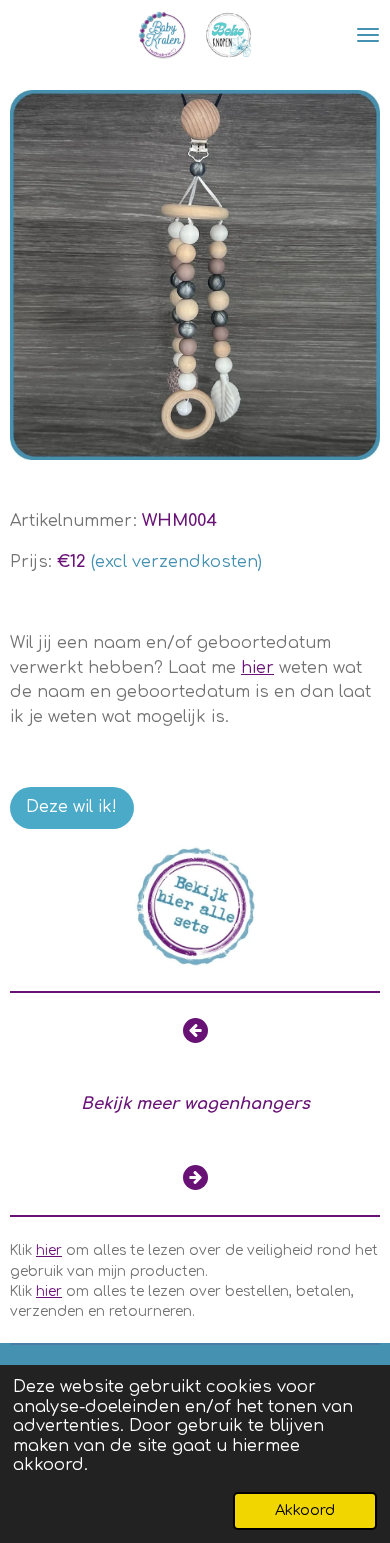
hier (257, 668)
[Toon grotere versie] (195, 275)
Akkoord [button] (305, 1510)
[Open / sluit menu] (368, 35)
